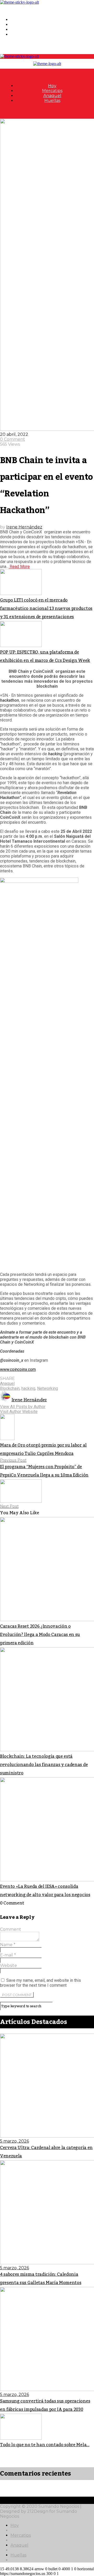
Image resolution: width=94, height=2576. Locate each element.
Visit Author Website (19, 1412)
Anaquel (19, 30)
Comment (11, 1929)
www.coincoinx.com (18, 1369)
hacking (28, 1388)
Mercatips (21, 25)
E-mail (8, 1955)
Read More (19, 567)
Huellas (18, 34)
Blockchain (10, 1388)
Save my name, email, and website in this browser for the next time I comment (40, 1983)
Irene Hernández (24, 527)
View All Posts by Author (23, 1407)
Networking (48, 1388)
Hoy (15, 20)
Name (8, 1945)
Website (8, 1965)
